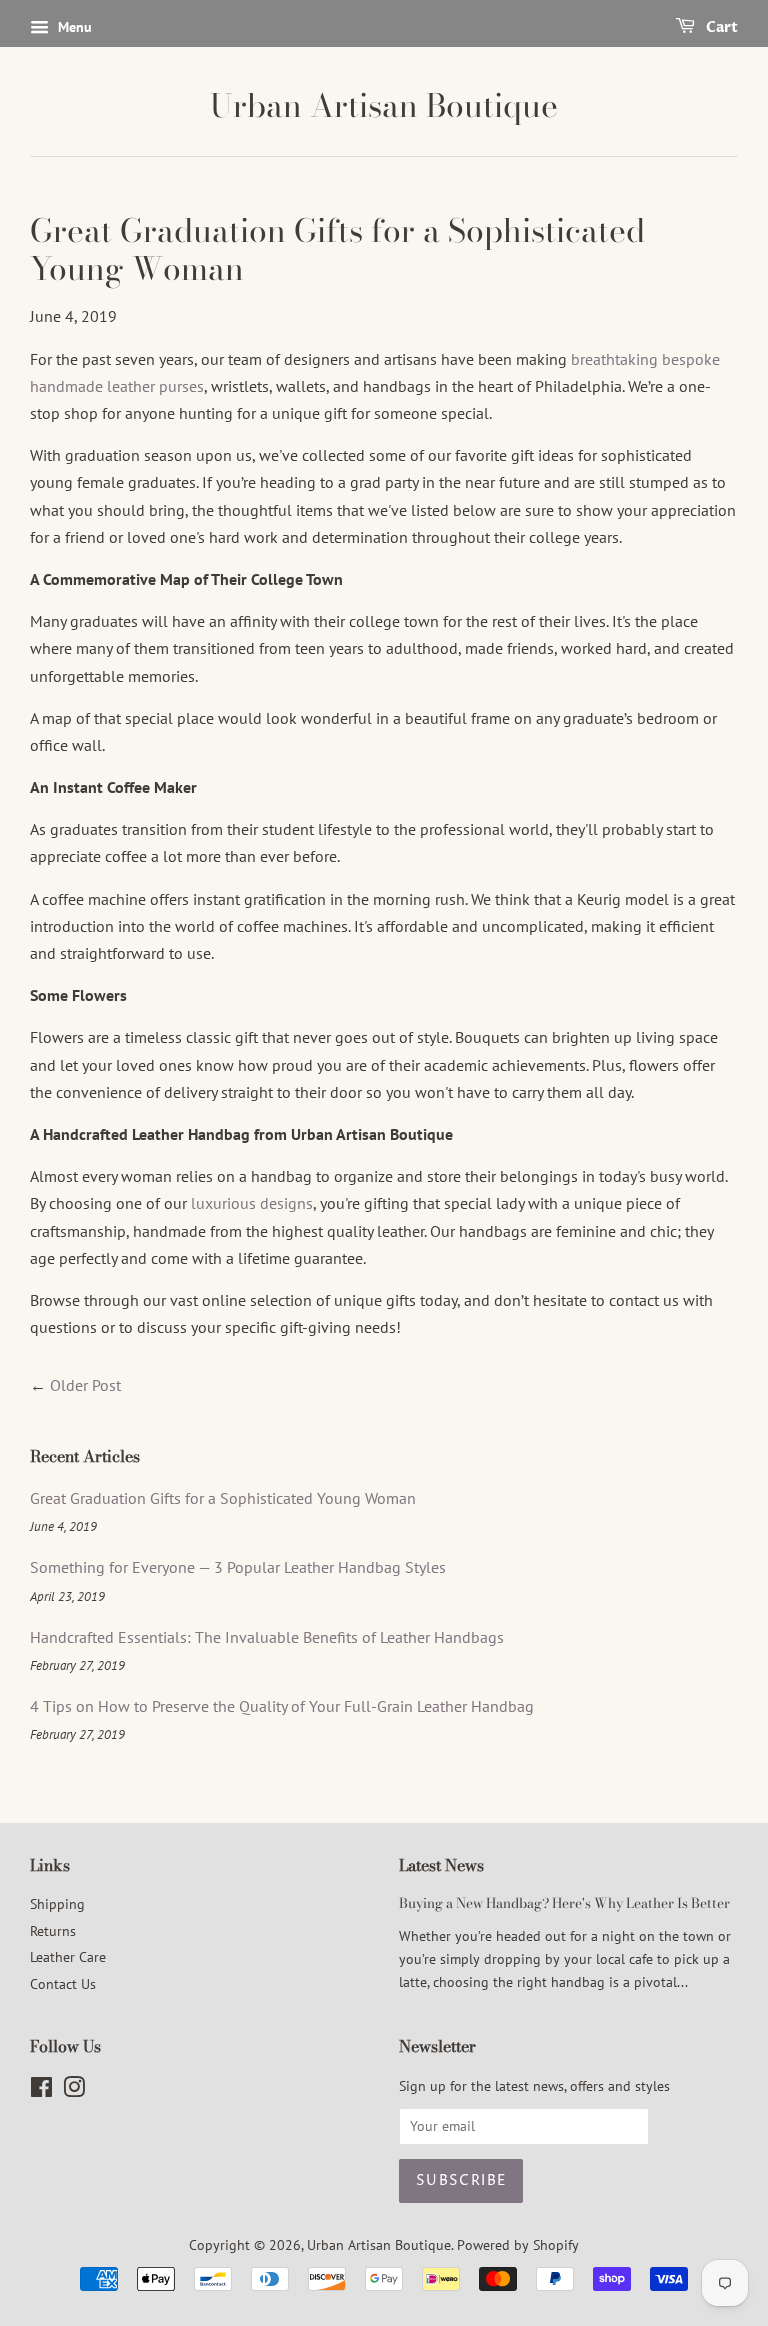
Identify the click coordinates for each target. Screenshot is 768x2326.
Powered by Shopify (518, 2245)
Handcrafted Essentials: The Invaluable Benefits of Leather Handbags (267, 1637)
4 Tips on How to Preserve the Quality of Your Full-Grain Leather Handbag (282, 1706)
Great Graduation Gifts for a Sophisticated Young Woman (223, 1498)
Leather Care (68, 1957)
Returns (53, 1931)
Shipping (57, 1904)
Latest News (441, 1865)
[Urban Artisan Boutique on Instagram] (74, 2091)
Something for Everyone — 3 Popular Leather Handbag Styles (238, 1567)
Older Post (85, 1385)
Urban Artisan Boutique (384, 106)
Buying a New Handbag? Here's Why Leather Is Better (564, 1903)
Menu (73, 27)
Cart (720, 27)
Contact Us (63, 1984)
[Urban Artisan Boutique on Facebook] (41, 2091)
